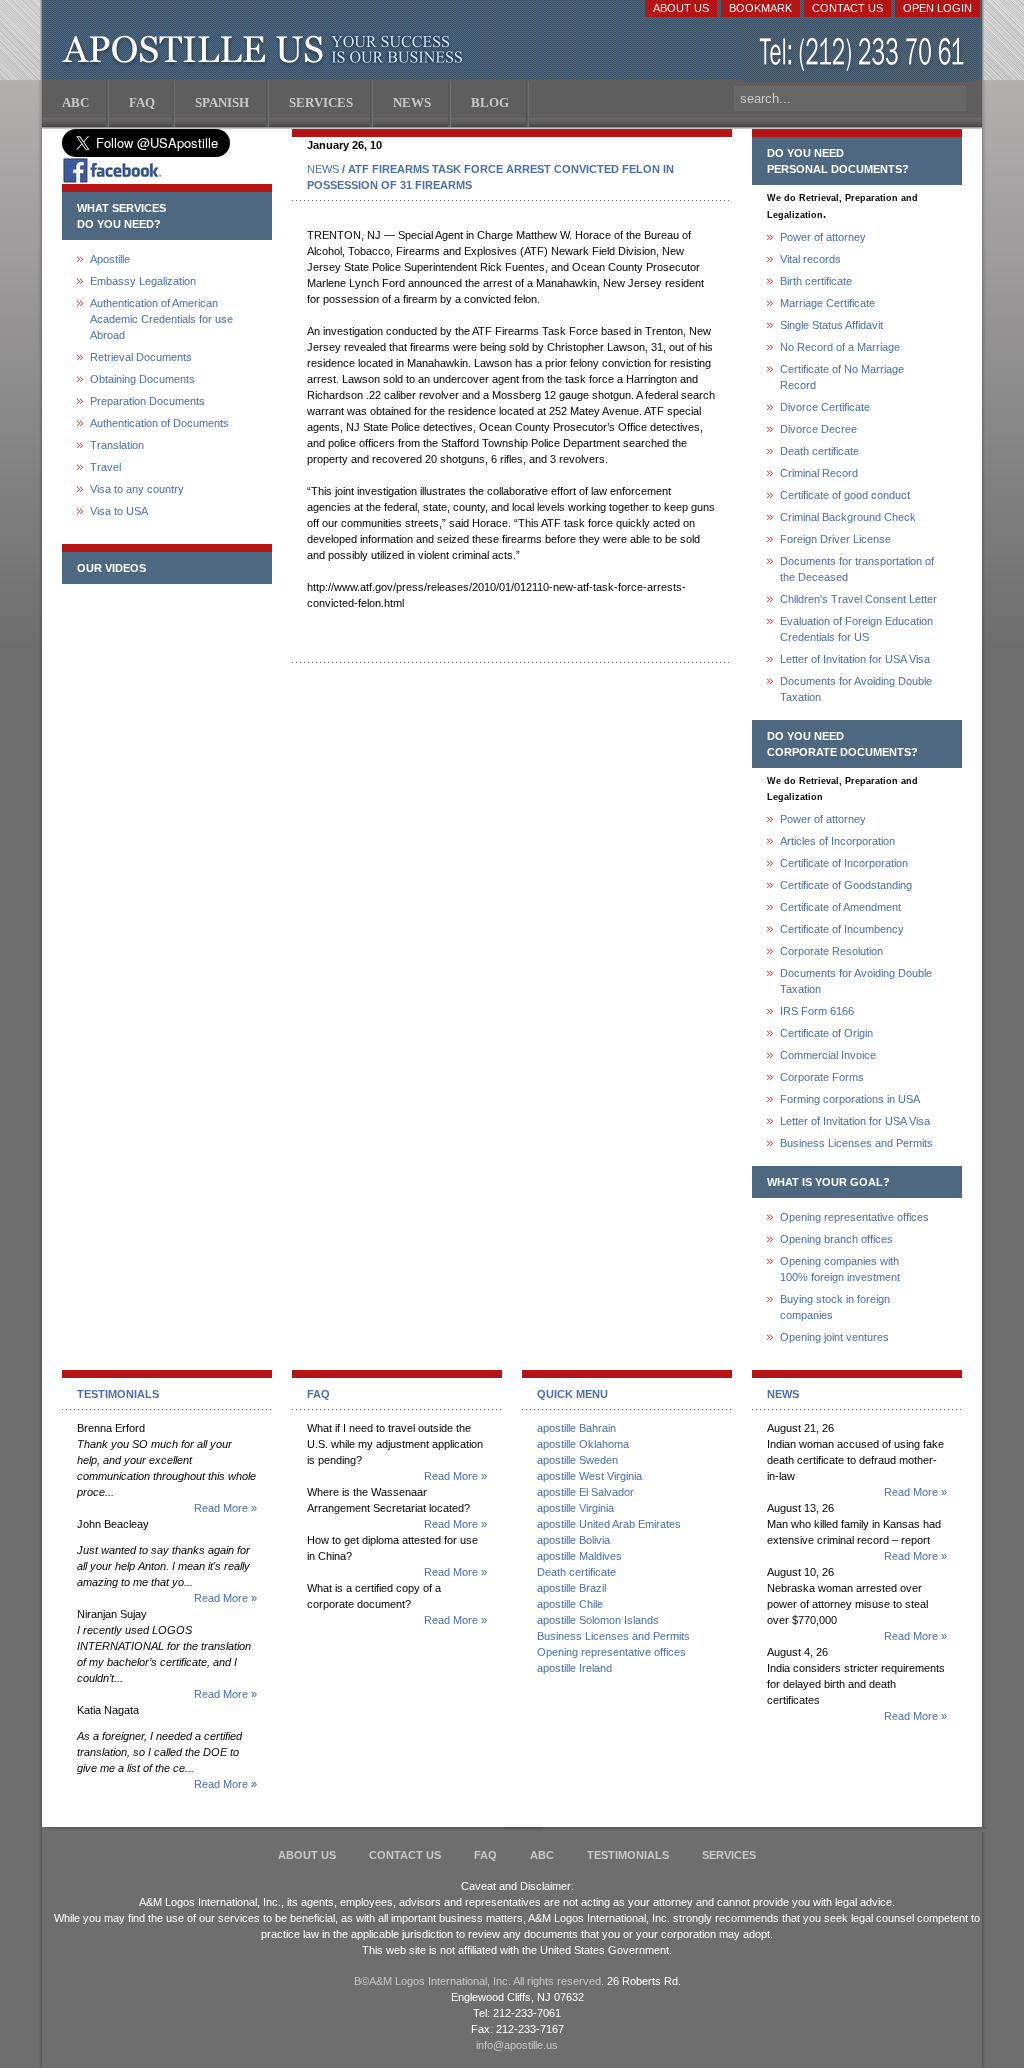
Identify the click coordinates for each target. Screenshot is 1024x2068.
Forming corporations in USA (850, 1099)
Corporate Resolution (831, 951)
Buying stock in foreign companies (835, 1307)
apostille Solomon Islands (598, 1620)
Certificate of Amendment (840, 907)
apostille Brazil (571, 1588)
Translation (117, 445)
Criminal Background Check (848, 517)
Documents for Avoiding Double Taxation (856, 689)
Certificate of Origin (826, 1033)
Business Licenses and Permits (856, 1143)
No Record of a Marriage (840, 347)
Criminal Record (819, 473)
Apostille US (266, 50)
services (729, 1855)
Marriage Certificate (827, 303)
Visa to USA (119, 511)
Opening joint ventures (834, 1337)
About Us (681, 8)
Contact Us (847, 8)
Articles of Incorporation (837, 841)
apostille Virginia (575, 1508)
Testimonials (628, 1855)
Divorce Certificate (825, 407)
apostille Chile (570, 1604)
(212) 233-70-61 (864, 54)
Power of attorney (823, 237)
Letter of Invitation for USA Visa (855, 659)
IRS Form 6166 (817, 1011)
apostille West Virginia (589, 1476)
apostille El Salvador (585, 1492)
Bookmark (760, 8)
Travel (105, 467)
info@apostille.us (517, 2045)
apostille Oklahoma (583, 1444)
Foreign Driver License (835, 539)
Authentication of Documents (159, 423)
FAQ (485, 1855)
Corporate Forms (822, 1077)
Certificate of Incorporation (844, 863)
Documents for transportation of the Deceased (857, 569)
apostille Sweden (577, 1460)
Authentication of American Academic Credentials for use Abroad (161, 319)
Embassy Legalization (143, 281)
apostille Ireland (574, 1668)
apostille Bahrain (576, 1428)
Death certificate (819, 451)
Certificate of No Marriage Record (842, 377)
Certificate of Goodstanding (846, 885)
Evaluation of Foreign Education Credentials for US (856, 629)
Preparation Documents (147, 401)
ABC (542, 1855)
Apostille (110, 259)
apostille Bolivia (573, 1540)
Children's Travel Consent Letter (858, 599)
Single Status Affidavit (831, 325)
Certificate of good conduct (845, 495)
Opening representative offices (854, 1217)
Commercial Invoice (828, 1055)
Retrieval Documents (141, 357)
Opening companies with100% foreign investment (840, 1269)
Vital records (810, 259)
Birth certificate (816, 281)
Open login (937, 8)
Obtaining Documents (142, 379)
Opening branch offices (836, 1239)
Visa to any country (137, 489)
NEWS (323, 169)
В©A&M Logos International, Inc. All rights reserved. (479, 1981)
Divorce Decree (818, 429)
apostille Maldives (579, 1556)
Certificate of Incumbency (842, 929)
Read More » (225, 1508)
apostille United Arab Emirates (609, 1524)
